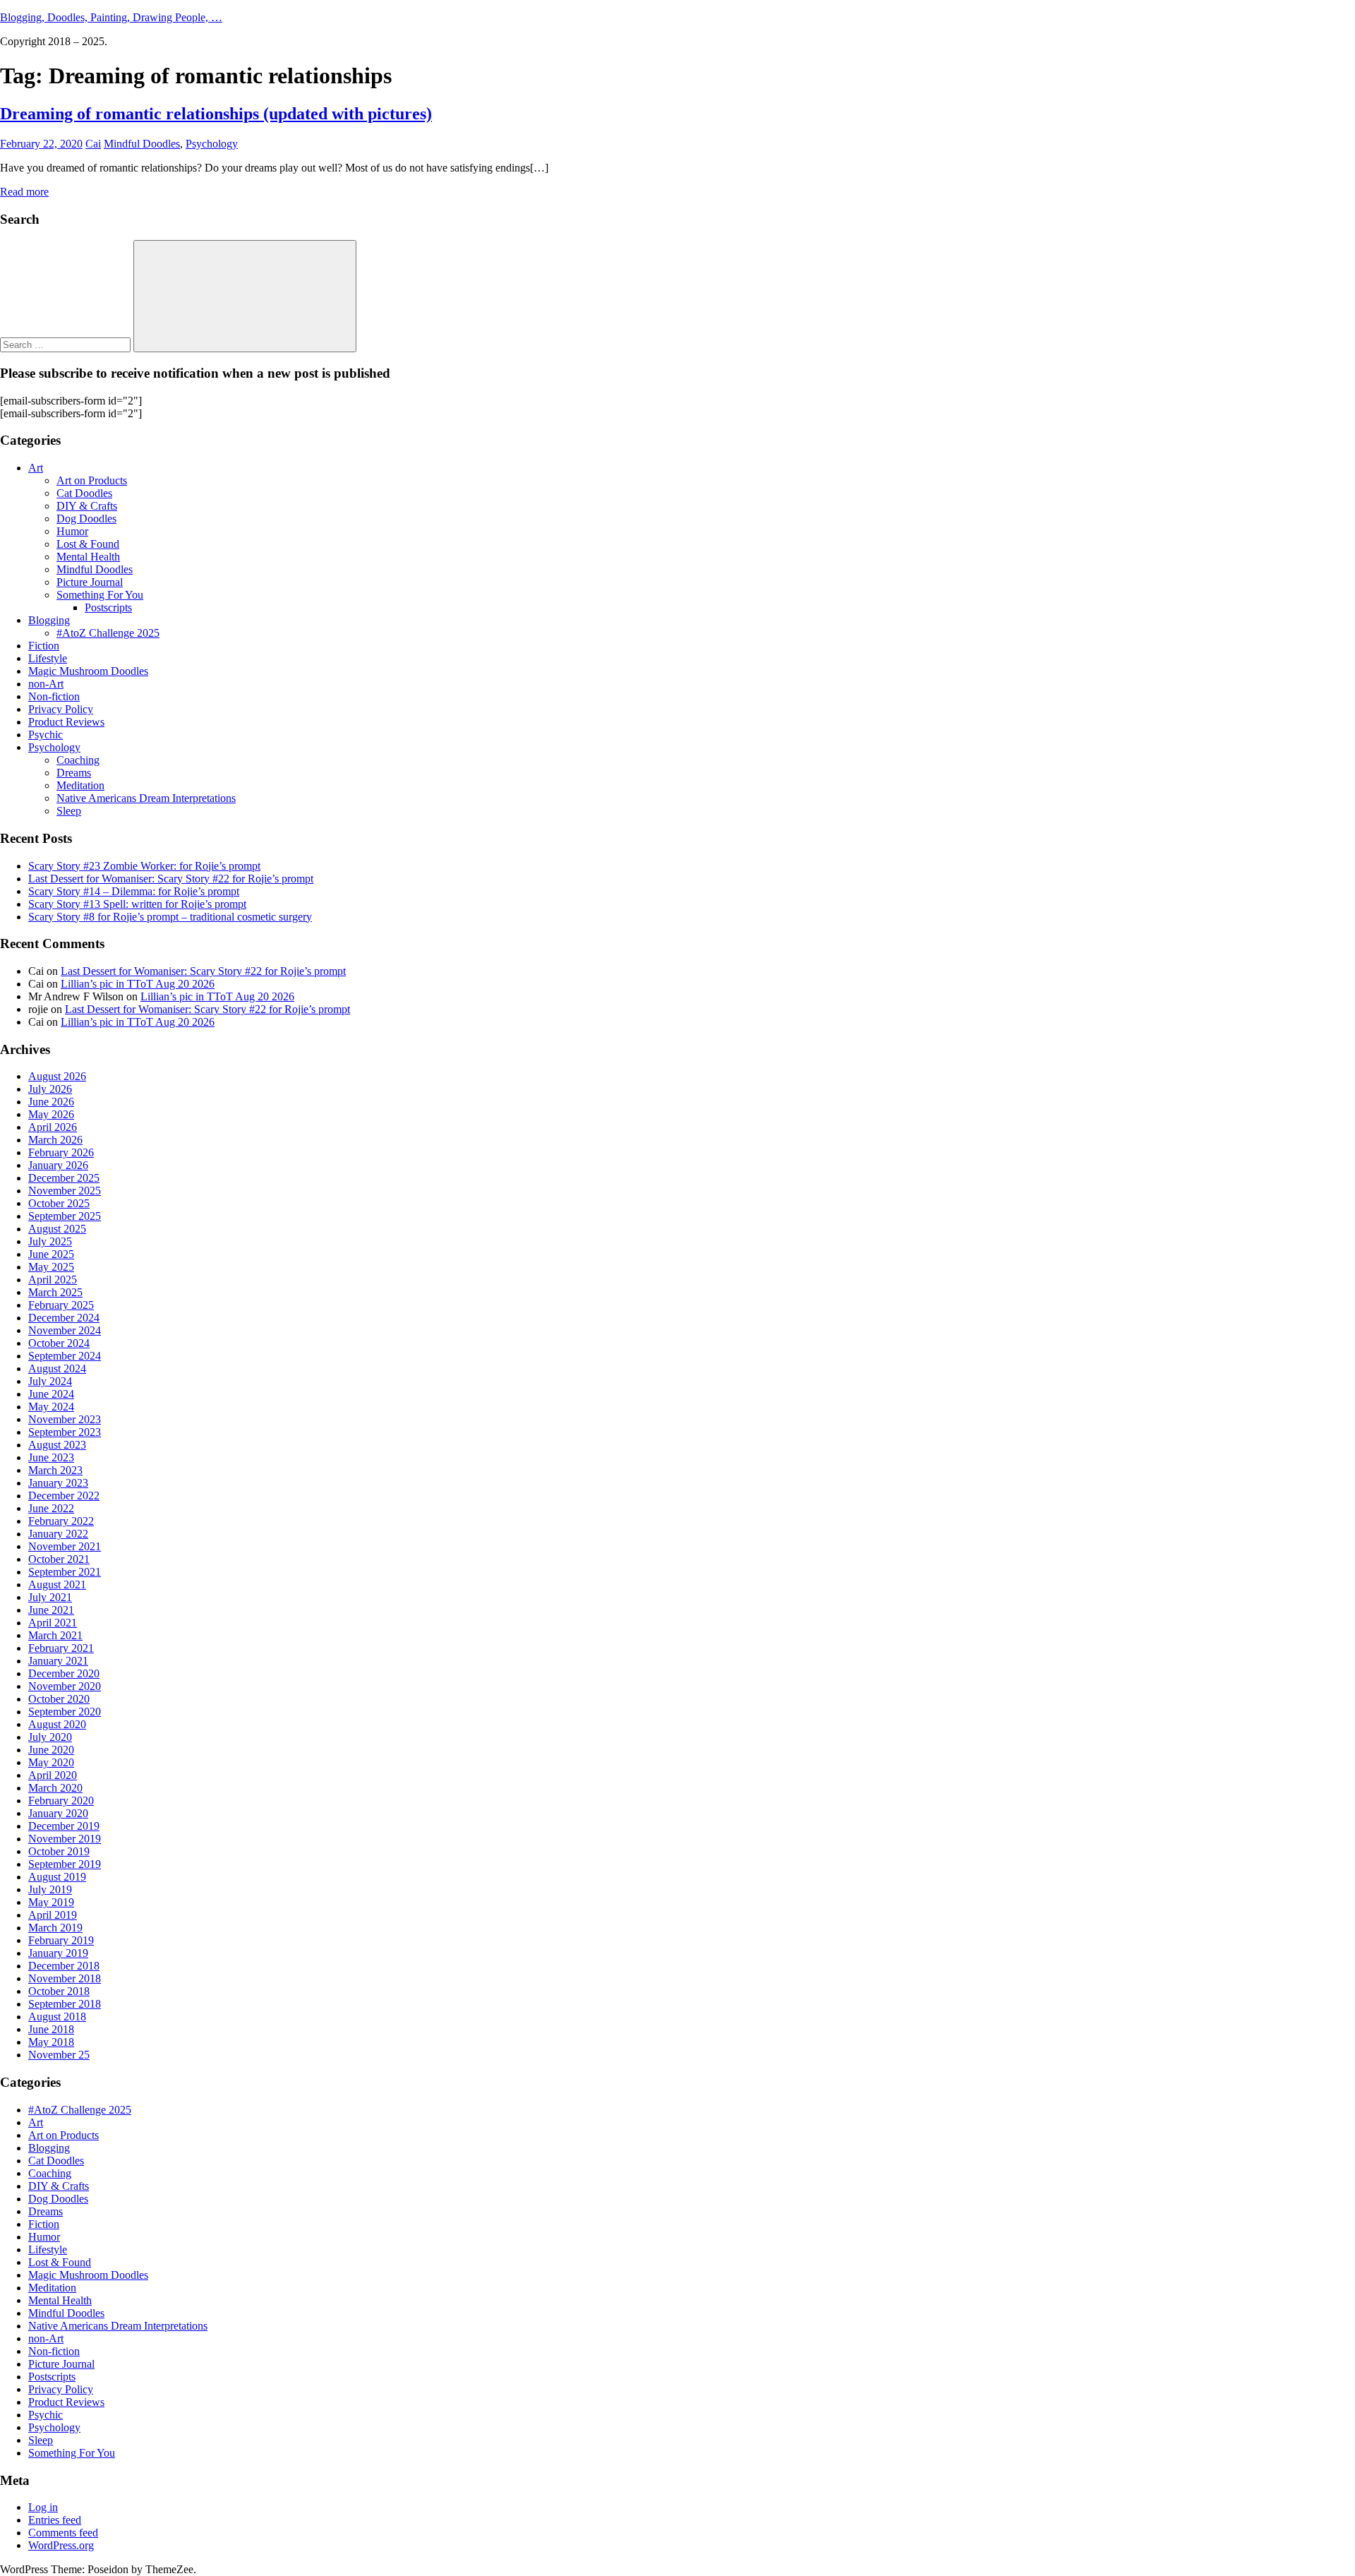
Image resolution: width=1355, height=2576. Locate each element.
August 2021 (57, 1584)
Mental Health (88, 557)
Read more (24, 192)
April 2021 (53, 1623)
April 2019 (53, 1915)
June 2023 (51, 1457)
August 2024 (57, 1368)
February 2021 (61, 1648)
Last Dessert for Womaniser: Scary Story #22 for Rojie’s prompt (171, 879)
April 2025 (53, 1280)
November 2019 (65, 1839)
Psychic (46, 735)
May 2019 (51, 1902)
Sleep (69, 811)
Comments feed (63, 2533)
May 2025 (51, 1267)
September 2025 (65, 1216)
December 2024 (64, 1318)
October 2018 (59, 1991)
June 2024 (51, 1394)
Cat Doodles (84, 493)
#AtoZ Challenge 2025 (108, 633)
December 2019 (64, 1826)
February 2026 (61, 1152)
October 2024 (59, 1343)
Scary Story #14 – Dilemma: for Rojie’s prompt (134, 891)
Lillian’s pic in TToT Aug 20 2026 (138, 984)
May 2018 (51, 2042)
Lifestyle (48, 658)
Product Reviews (66, 722)
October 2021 (59, 1559)
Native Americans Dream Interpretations (146, 798)
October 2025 (59, 1203)
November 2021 (65, 1546)
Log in (43, 2507)
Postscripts (108, 607)
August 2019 (57, 1877)
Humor (72, 531)
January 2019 (58, 1953)
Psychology (212, 144)
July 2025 (50, 1241)
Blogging (49, 620)
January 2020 (58, 1813)
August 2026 (57, 1076)
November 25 (59, 2055)
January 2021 (58, 1661)
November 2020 (65, 1686)
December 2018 (64, 1966)
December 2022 (64, 1496)
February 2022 (61, 1521)
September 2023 (65, 1432)
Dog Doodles (86, 519)
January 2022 (58, 1534)
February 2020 (61, 1801)
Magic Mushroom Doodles (88, 671)
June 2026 (51, 1102)
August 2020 (57, 1724)
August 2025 (57, 1229)
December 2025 (64, 1178)
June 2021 (51, 1610)
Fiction (44, 646)
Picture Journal (90, 582)
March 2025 (55, 1292)
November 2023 (65, 1419)
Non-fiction (54, 696)
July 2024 (50, 1381)
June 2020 (51, 1750)
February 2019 (61, 1940)
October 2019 (59, 1851)
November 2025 (65, 1191)
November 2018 (65, 1978)
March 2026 (55, 1140)
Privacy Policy (61, 709)
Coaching (78, 760)
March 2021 (55, 1635)
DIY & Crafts (87, 506)
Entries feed (55, 2520)
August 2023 (57, 1445)
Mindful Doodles (142, 144)
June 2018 (51, 2029)
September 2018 (65, 2004)
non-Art (46, 684)
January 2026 (58, 1165)
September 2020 (65, 1712)
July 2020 (50, 1737)
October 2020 (59, 1699)
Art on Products (92, 480)
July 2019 (50, 1889)
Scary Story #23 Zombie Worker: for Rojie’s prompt (144, 866)
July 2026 (50, 1089)
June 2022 (51, 1508)
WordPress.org (61, 2545)
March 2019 (55, 1928)
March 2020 (55, 1788)
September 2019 (65, 1864)
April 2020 (53, 1775)
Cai (93, 144)
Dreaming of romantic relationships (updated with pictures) (216, 114)
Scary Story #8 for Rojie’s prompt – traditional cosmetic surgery (170, 917)
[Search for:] (67, 344)
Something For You (100, 595)
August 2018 (57, 2017)
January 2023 (58, 1483)
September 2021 (65, 1572)
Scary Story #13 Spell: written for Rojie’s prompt (137, 904)
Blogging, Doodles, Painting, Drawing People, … (111, 17)
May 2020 (51, 1762)
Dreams (74, 773)
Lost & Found (88, 544)
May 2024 (51, 1407)
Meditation (80, 785)
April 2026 (53, 1127)
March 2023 (55, 1470)
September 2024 (65, 1356)
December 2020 (64, 1673)
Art (36, 468)
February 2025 (61, 1305)
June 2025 (51, 1254)
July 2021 (50, 1597)
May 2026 (51, 1114)
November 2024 (65, 1330)
